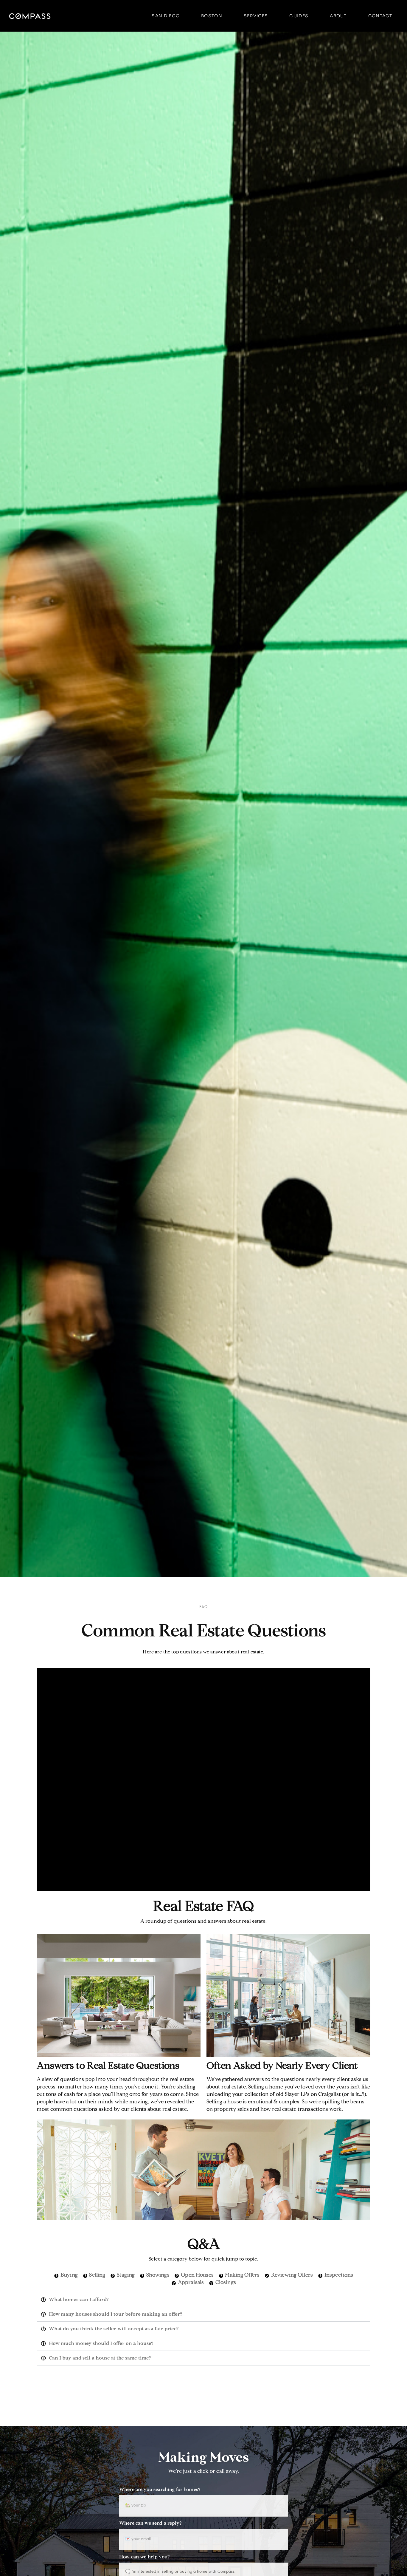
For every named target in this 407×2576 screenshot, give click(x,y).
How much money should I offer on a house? (101, 2344)
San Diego (166, 16)
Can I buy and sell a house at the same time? (100, 2358)
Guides (299, 16)
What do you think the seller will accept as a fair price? (114, 2329)
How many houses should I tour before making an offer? (115, 2314)
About (338, 16)
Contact (380, 16)
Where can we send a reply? (150, 2524)
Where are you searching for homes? (160, 2490)
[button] (203, 2300)
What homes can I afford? (79, 2300)
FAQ (203, 1607)
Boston (212, 16)
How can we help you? (144, 2557)
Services (256, 16)
